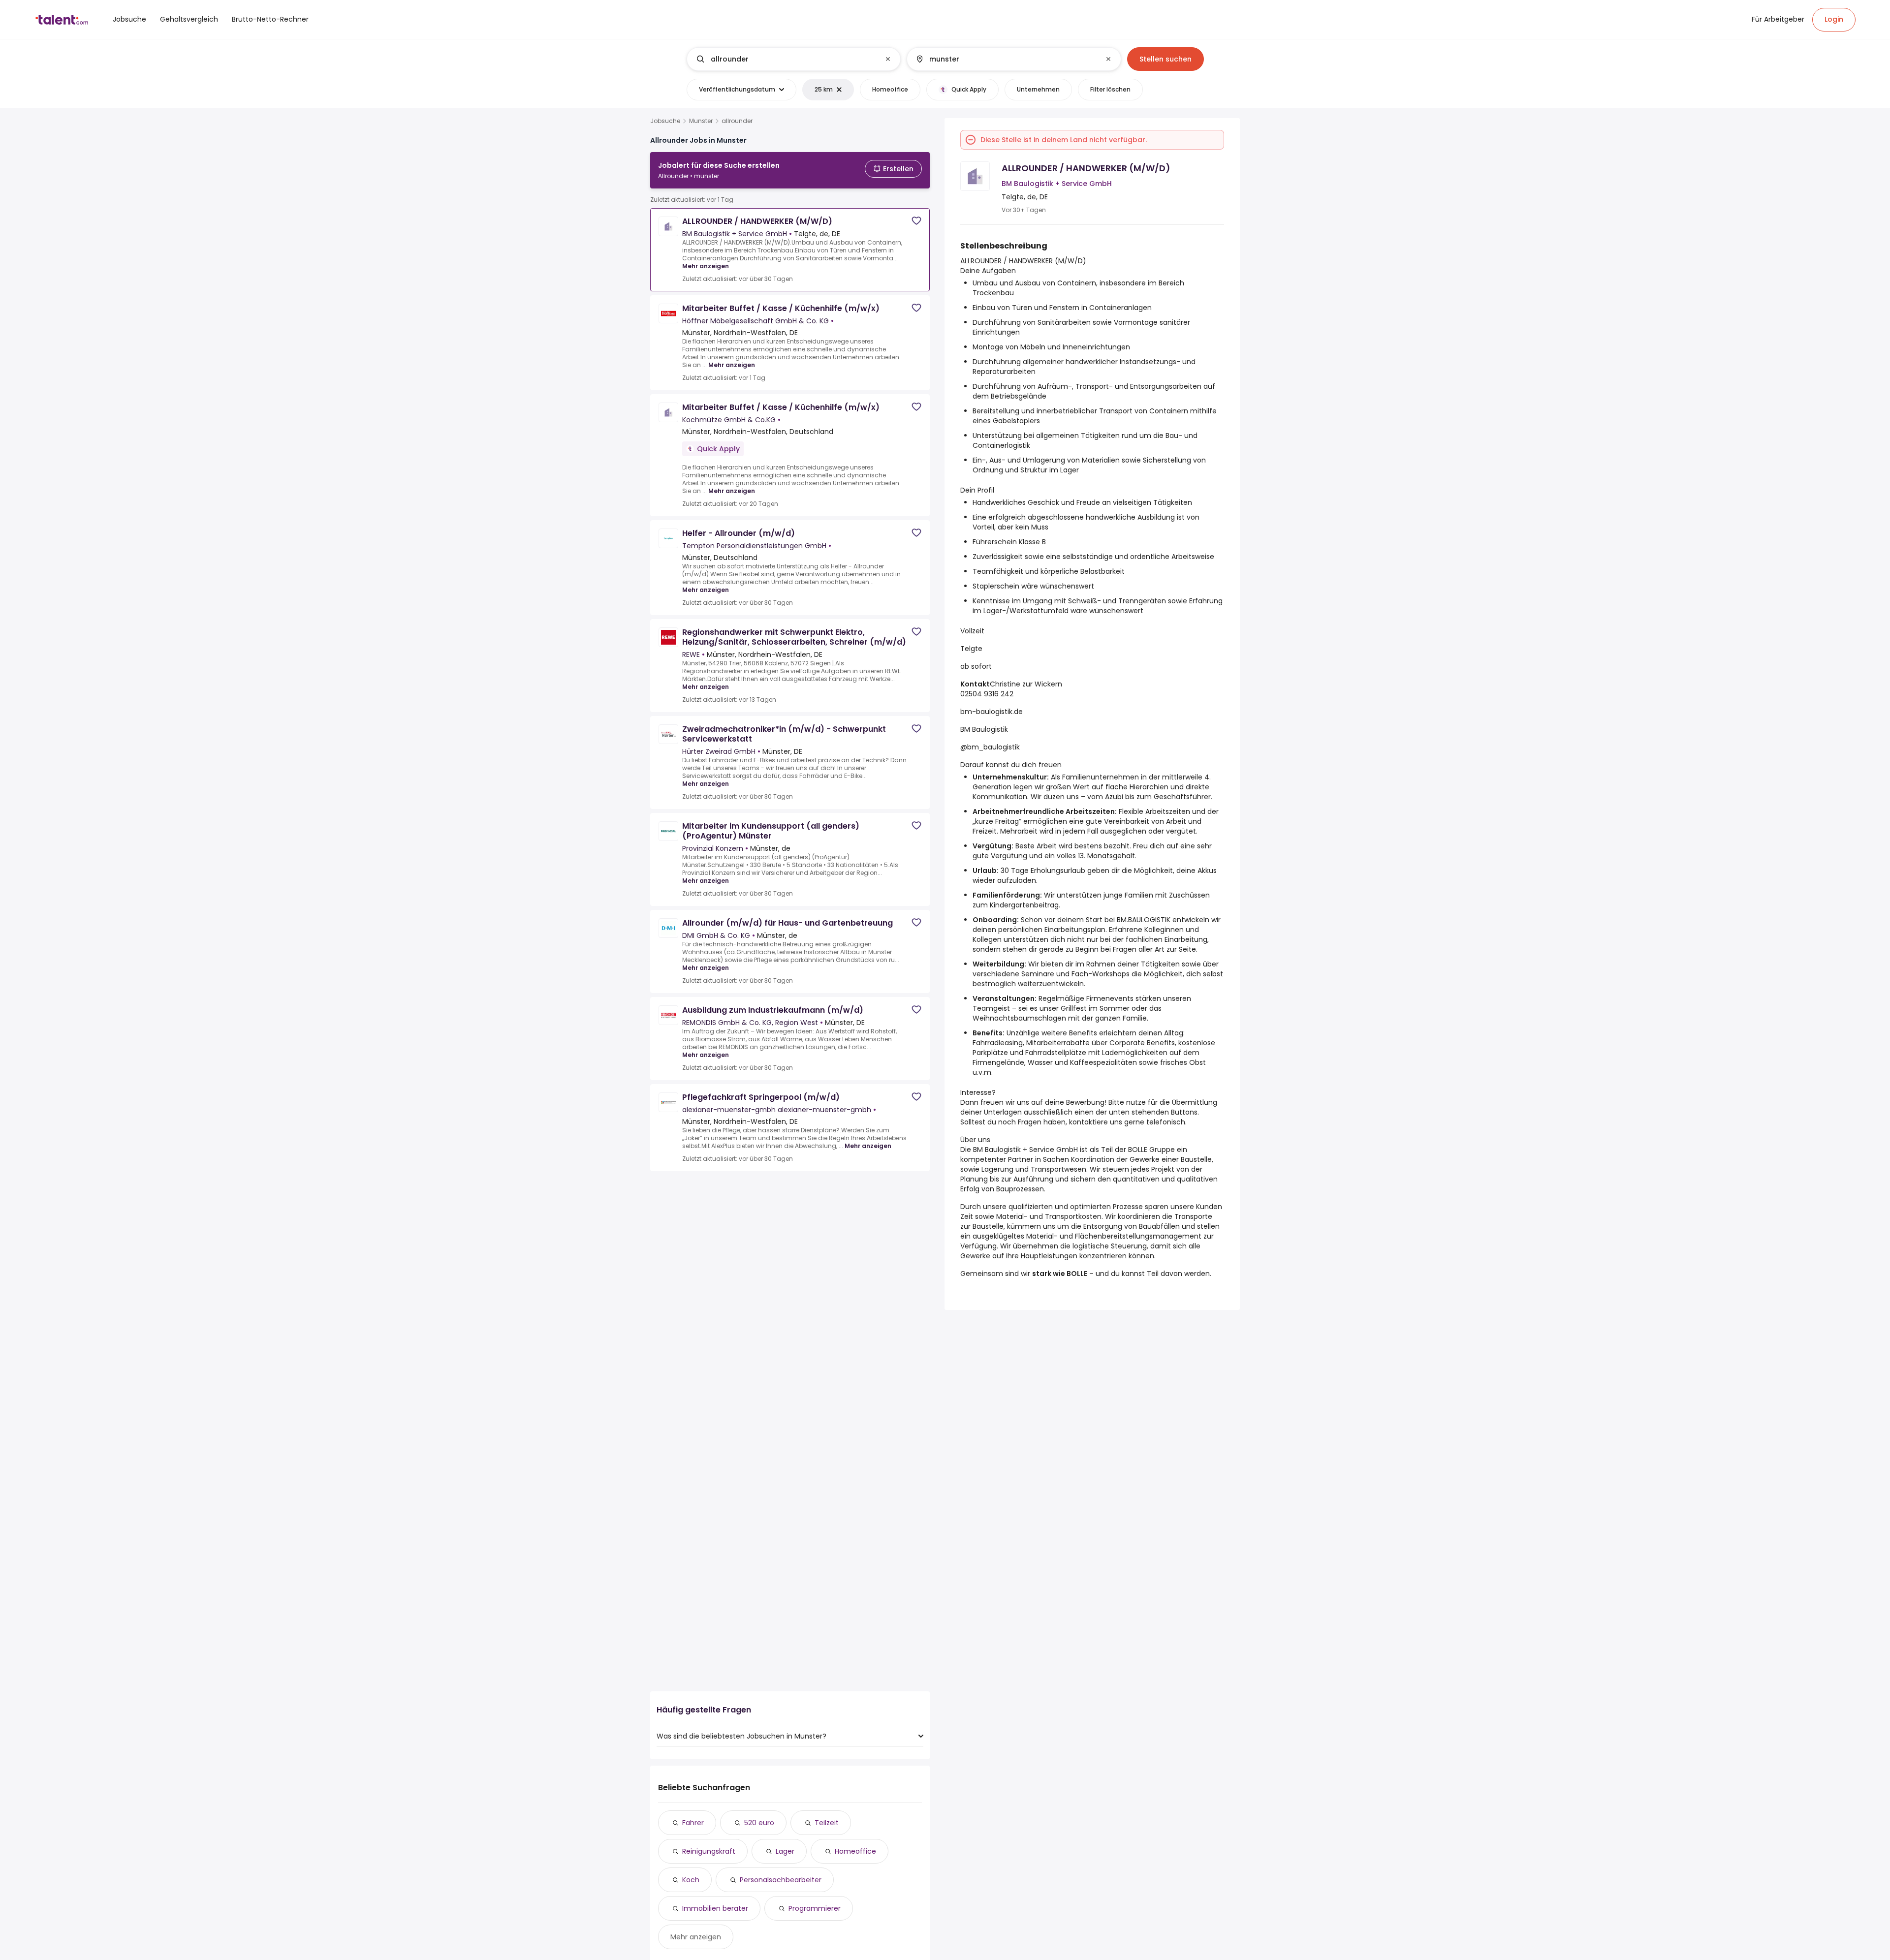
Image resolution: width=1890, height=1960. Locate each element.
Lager (785, 1851)
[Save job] (916, 221)
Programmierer (815, 1908)
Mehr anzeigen (706, 266)
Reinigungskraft (709, 1851)
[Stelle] (786, 59)
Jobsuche (665, 121)
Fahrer (693, 1823)
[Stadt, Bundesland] (1006, 59)
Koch (691, 1880)
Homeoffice (855, 1851)
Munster (701, 121)
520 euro (759, 1823)
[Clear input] (888, 59)
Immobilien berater (715, 1908)
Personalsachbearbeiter (781, 1880)
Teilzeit (827, 1823)
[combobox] (793, 59)
